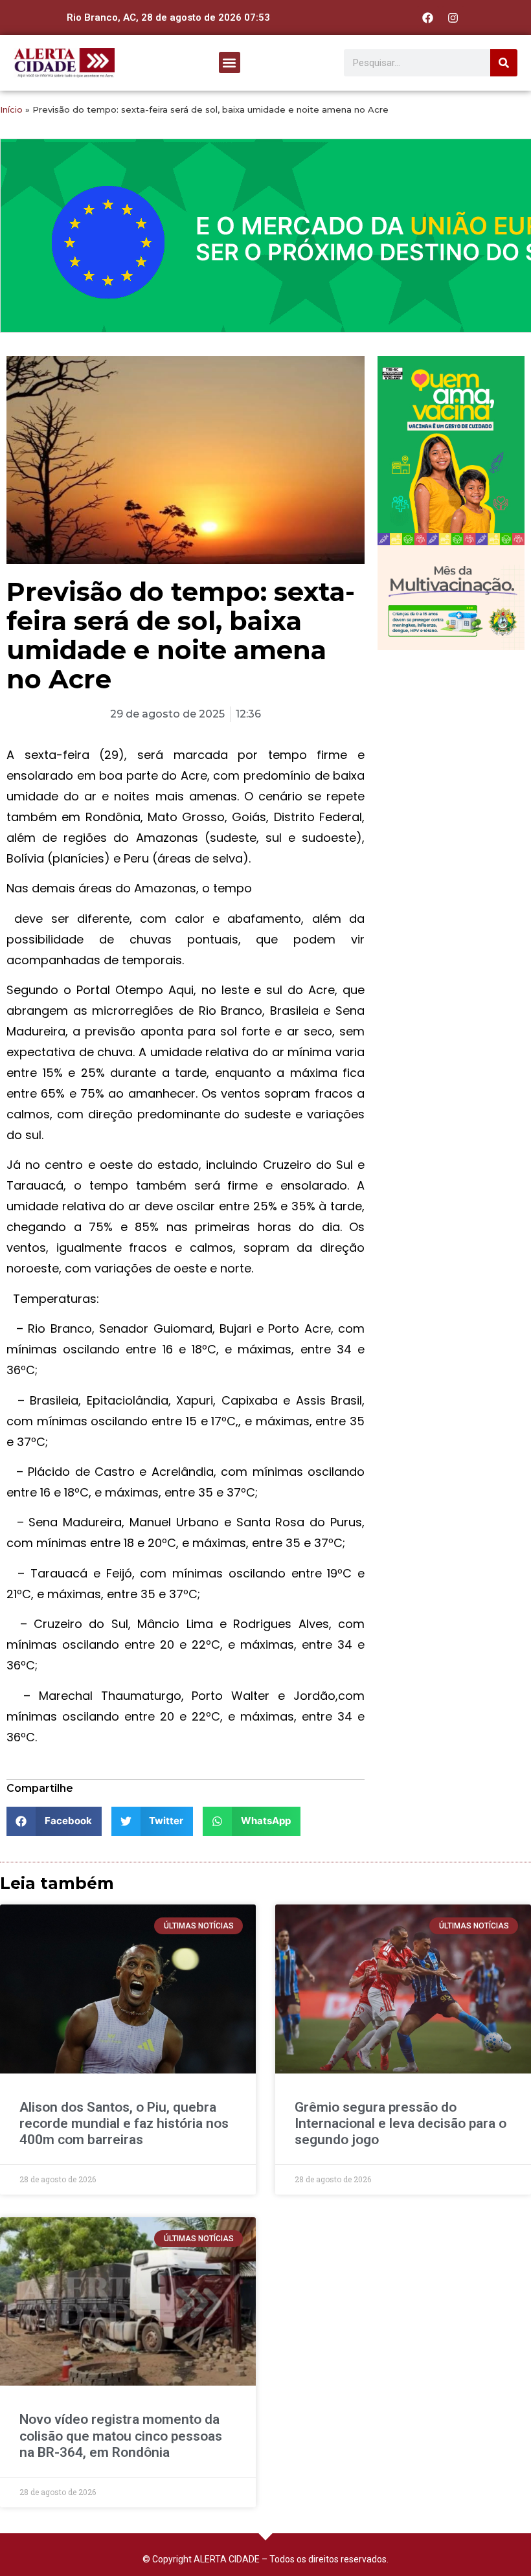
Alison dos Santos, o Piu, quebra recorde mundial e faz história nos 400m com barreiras (124, 2123)
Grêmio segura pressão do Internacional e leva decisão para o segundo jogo (401, 2123)
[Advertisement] (451, 728)
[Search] (504, 63)
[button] (230, 62)
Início (11, 109)
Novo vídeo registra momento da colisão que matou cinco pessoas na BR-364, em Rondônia (121, 2435)
